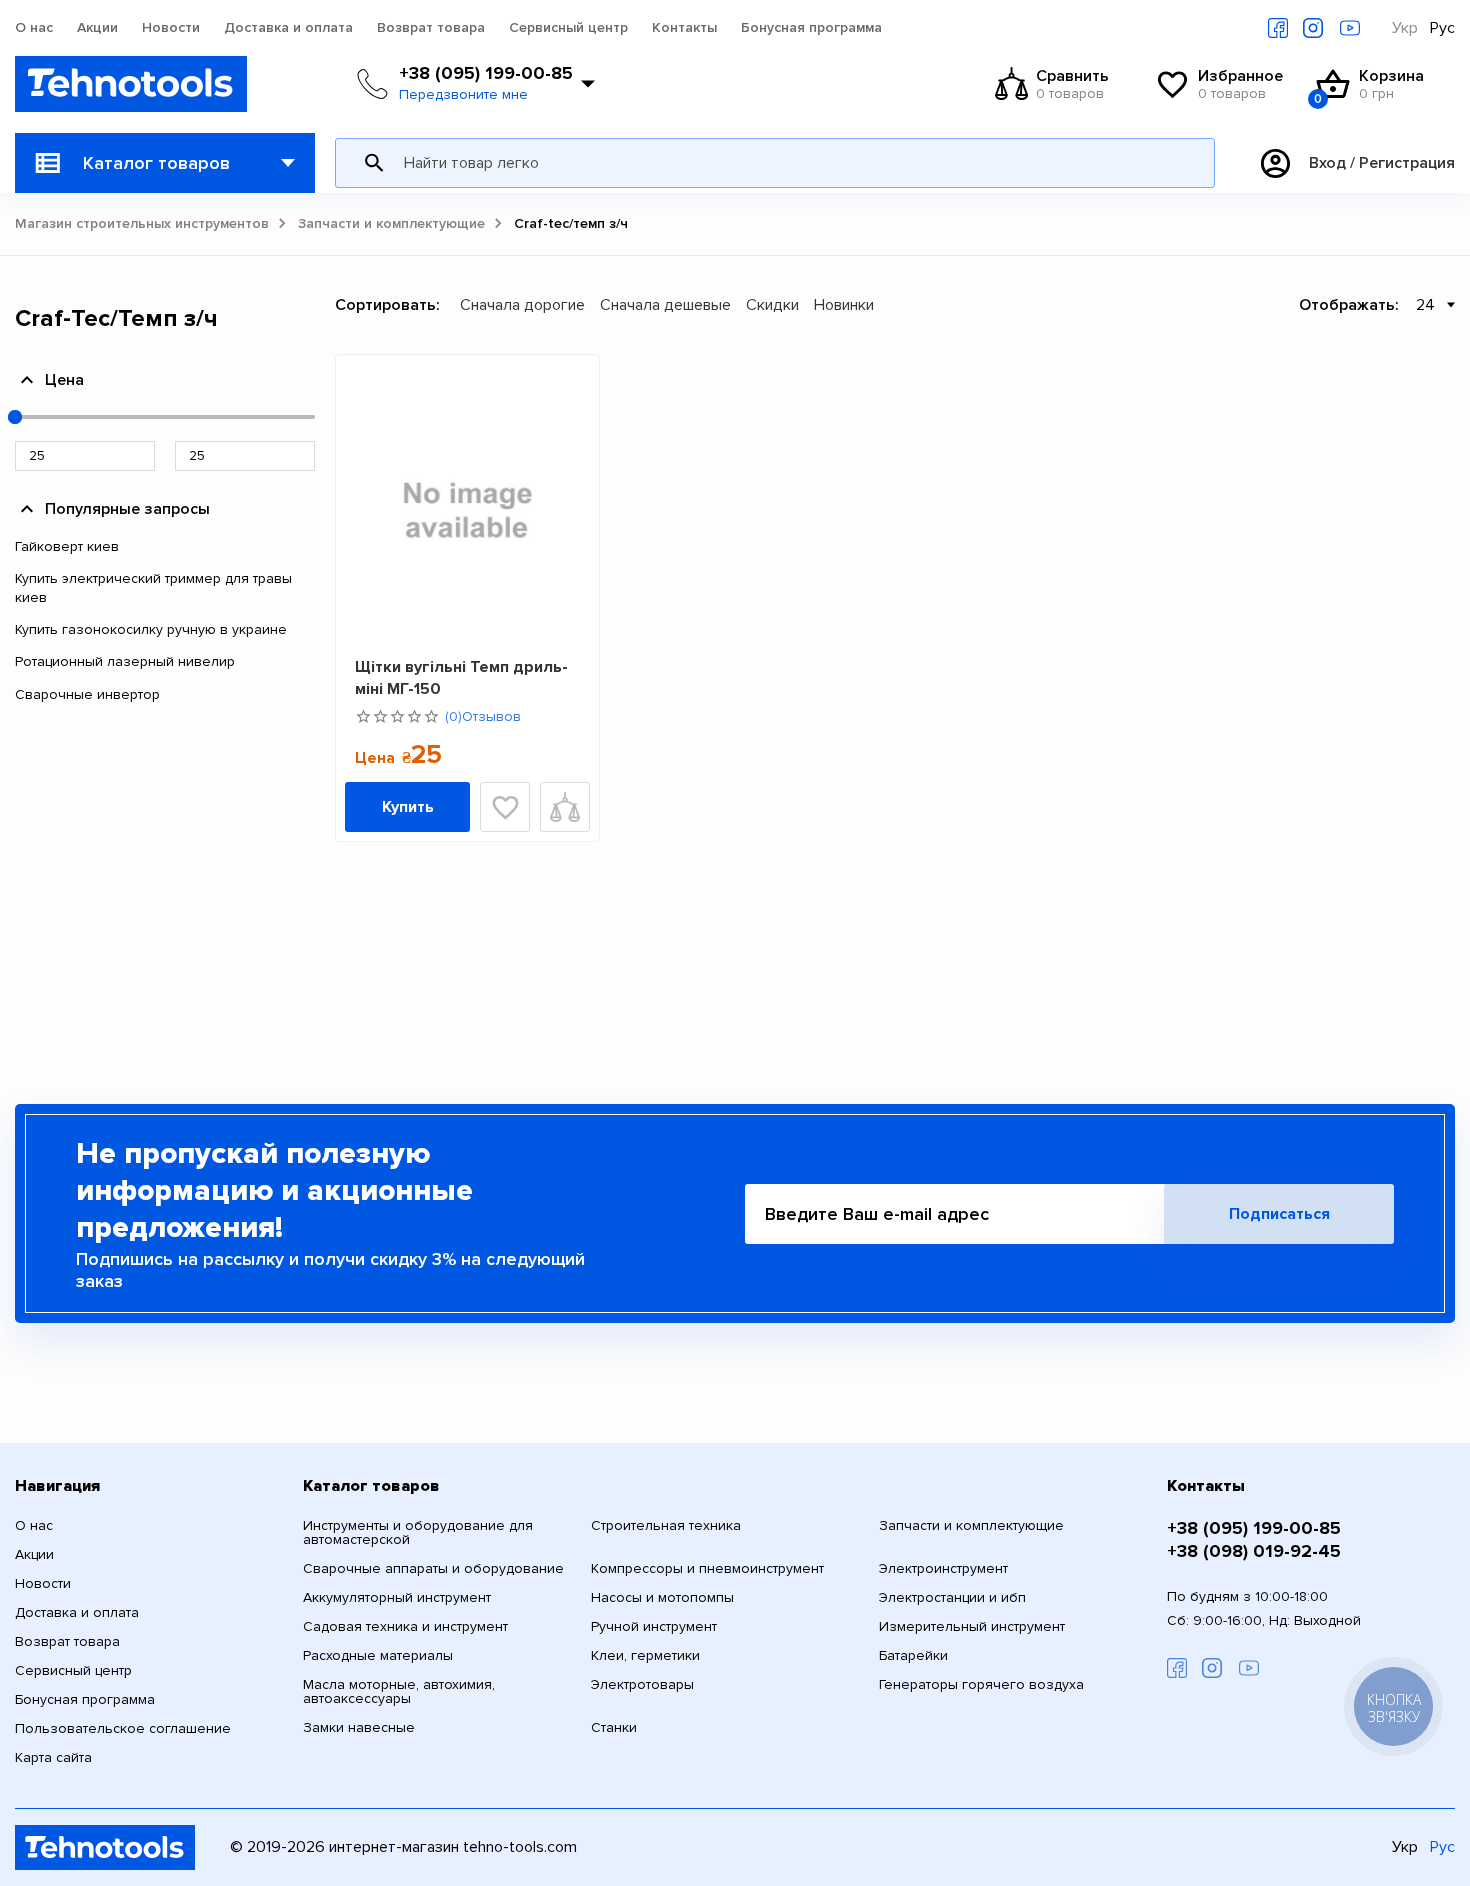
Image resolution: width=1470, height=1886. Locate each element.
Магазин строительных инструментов (142, 223)
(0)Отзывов (483, 716)
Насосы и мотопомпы (662, 1598)
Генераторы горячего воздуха (981, 1685)
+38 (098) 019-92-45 (1254, 1551)
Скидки (772, 305)
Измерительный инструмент (972, 1627)
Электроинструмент (943, 1569)
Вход (1327, 163)
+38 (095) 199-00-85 (486, 73)
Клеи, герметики (645, 1656)
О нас (34, 28)
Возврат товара (431, 28)
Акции (97, 28)
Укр (1405, 28)
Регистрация (1407, 163)
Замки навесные (359, 1728)
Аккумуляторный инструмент (397, 1598)
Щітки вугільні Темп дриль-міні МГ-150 (461, 677)
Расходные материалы (378, 1656)
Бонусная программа (811, 28)
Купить (408, 807)
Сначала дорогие (522, 305)
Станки (614, 1728)
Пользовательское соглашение (123, 1729)
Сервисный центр (568, 28)
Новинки (844, 305)
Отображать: (1349, 305)
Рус (1442, 28)
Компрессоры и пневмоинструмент (707, 1569)
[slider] (15, 417)
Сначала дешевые (665, 305)
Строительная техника (666, 1526)
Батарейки (913, 1656)
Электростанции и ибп (952, 1598)
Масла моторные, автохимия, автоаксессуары (399, 1692)
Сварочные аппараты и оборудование (433, 1569)
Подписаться (1279, 1214)
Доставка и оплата (288, 28)
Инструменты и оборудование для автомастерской (418, 1533)
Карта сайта (53, 1758)
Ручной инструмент (654, 1627)
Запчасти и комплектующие (391, 223)
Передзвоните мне (463, 95)
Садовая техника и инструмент (405, 1627)
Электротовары (642, 1685)
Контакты (684, 28)
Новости (171, 28)
